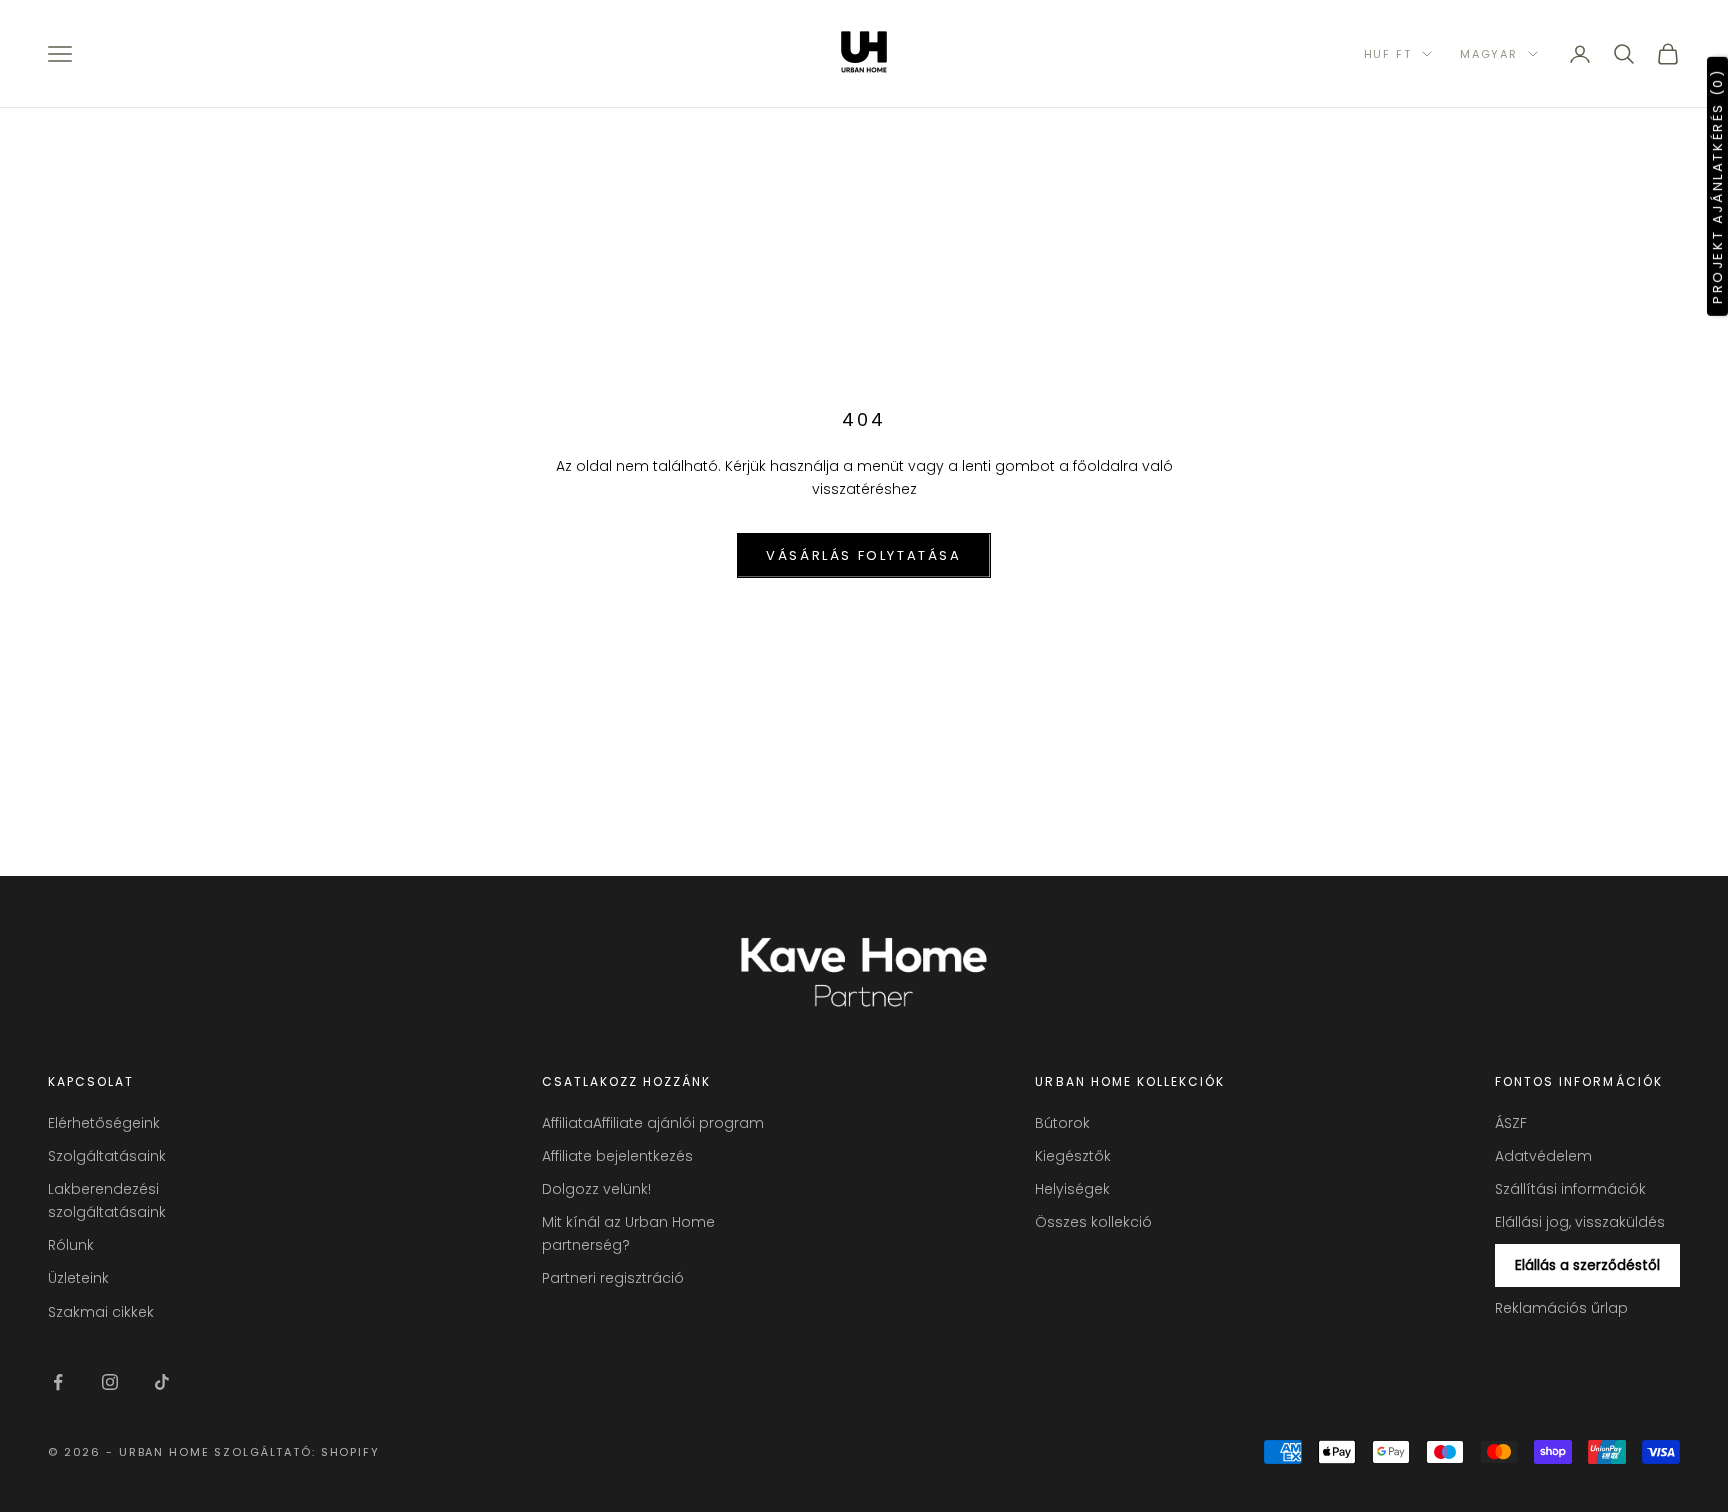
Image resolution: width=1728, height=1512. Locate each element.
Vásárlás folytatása (863, 555)
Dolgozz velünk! (596, 1189)
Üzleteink (78, 1278)
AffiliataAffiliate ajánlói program (653, 1123)
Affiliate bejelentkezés (617, 1156)
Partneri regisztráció (613, 1278)
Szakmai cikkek (101, 1312)
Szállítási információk (1570, 1189)
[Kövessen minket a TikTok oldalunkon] (162, 1382)
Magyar (1489, 54)
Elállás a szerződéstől (1587, 1265)
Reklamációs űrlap (1561, 1308)
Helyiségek (1072, 1189)
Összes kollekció (1093, 1222)
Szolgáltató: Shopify (296, 1452)
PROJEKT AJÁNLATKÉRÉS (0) (1717, 185)
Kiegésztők (1073, 1156)
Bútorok (1062, 1123)
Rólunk (71, 1245)
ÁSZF (1511, 1123)
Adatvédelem (1543, 1156)
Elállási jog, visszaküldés (1580, 1222)
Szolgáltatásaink (107, 1156)
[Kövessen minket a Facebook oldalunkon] (58, 1382)
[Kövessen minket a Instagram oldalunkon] (110, 1382)
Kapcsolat (91, 1081)
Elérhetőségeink (104, 1123)
